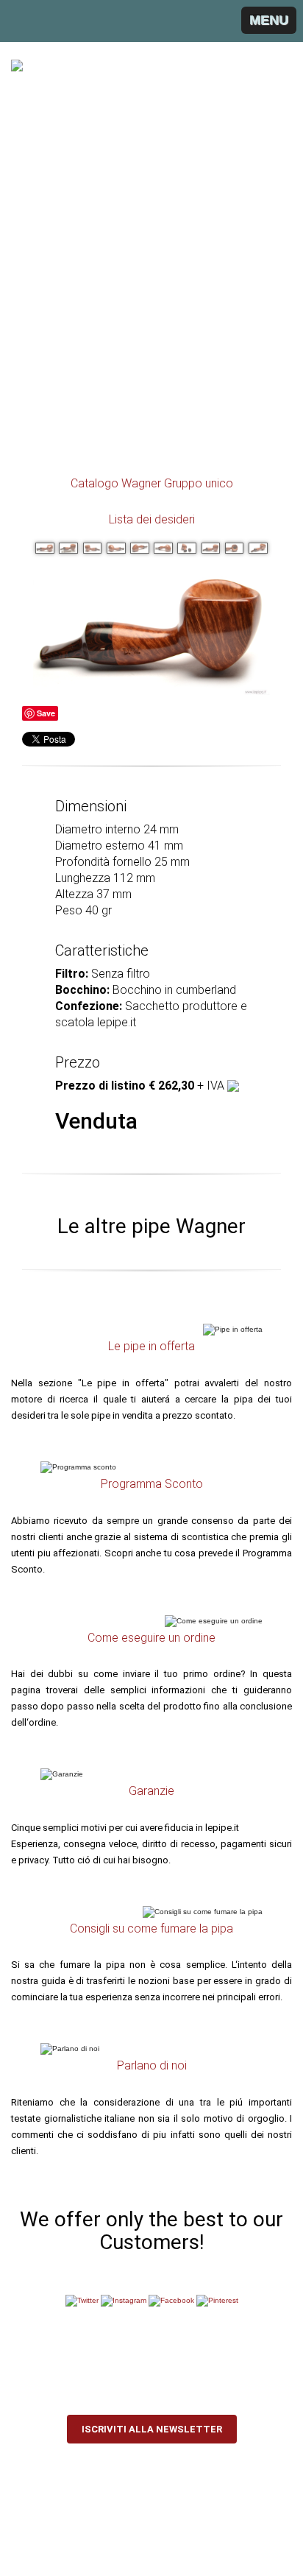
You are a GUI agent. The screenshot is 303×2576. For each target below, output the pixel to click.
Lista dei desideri (152, 519)
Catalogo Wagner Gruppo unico (152, 483)
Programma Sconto (152, 1484)
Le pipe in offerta (151, 1346)
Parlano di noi (152, 2065)
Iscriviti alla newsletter (152, 2429)
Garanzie (151, 1791)
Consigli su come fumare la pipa (151, 1929)
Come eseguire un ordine (151, 1638)
